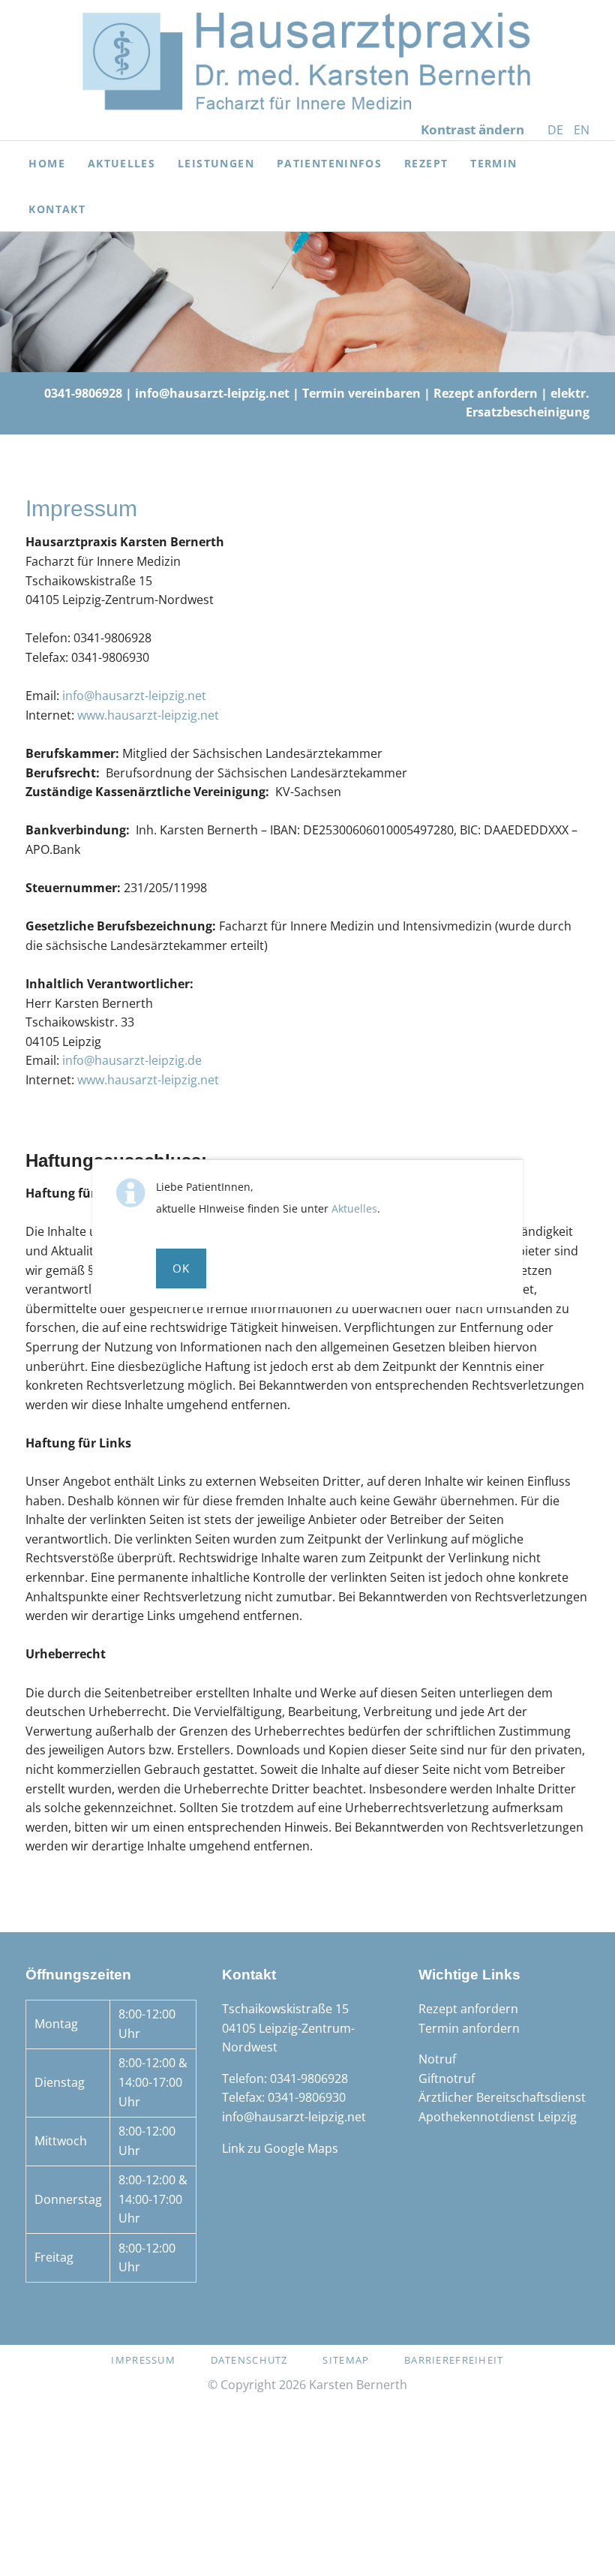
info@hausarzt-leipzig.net (212, 393)
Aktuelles (354, 1208)
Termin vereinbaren (361, 393)
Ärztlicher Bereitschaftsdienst (502, 2097)
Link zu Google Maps (280, 2148)
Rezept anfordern (486, 393)
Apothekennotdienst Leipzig (498, 2117)
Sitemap (346, 2360)
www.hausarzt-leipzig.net (148, 715)
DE (555, 130)
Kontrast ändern (472, 129)
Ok (181, 1268)
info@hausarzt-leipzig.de (132, 1060)
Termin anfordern (469, 2028)
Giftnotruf (447, 2079)
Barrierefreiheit (454, 2360)
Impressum (143, 2360)
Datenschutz (249, 2360)
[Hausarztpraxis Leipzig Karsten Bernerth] (307, 61)
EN (582, 130)
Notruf (437, 2059)
